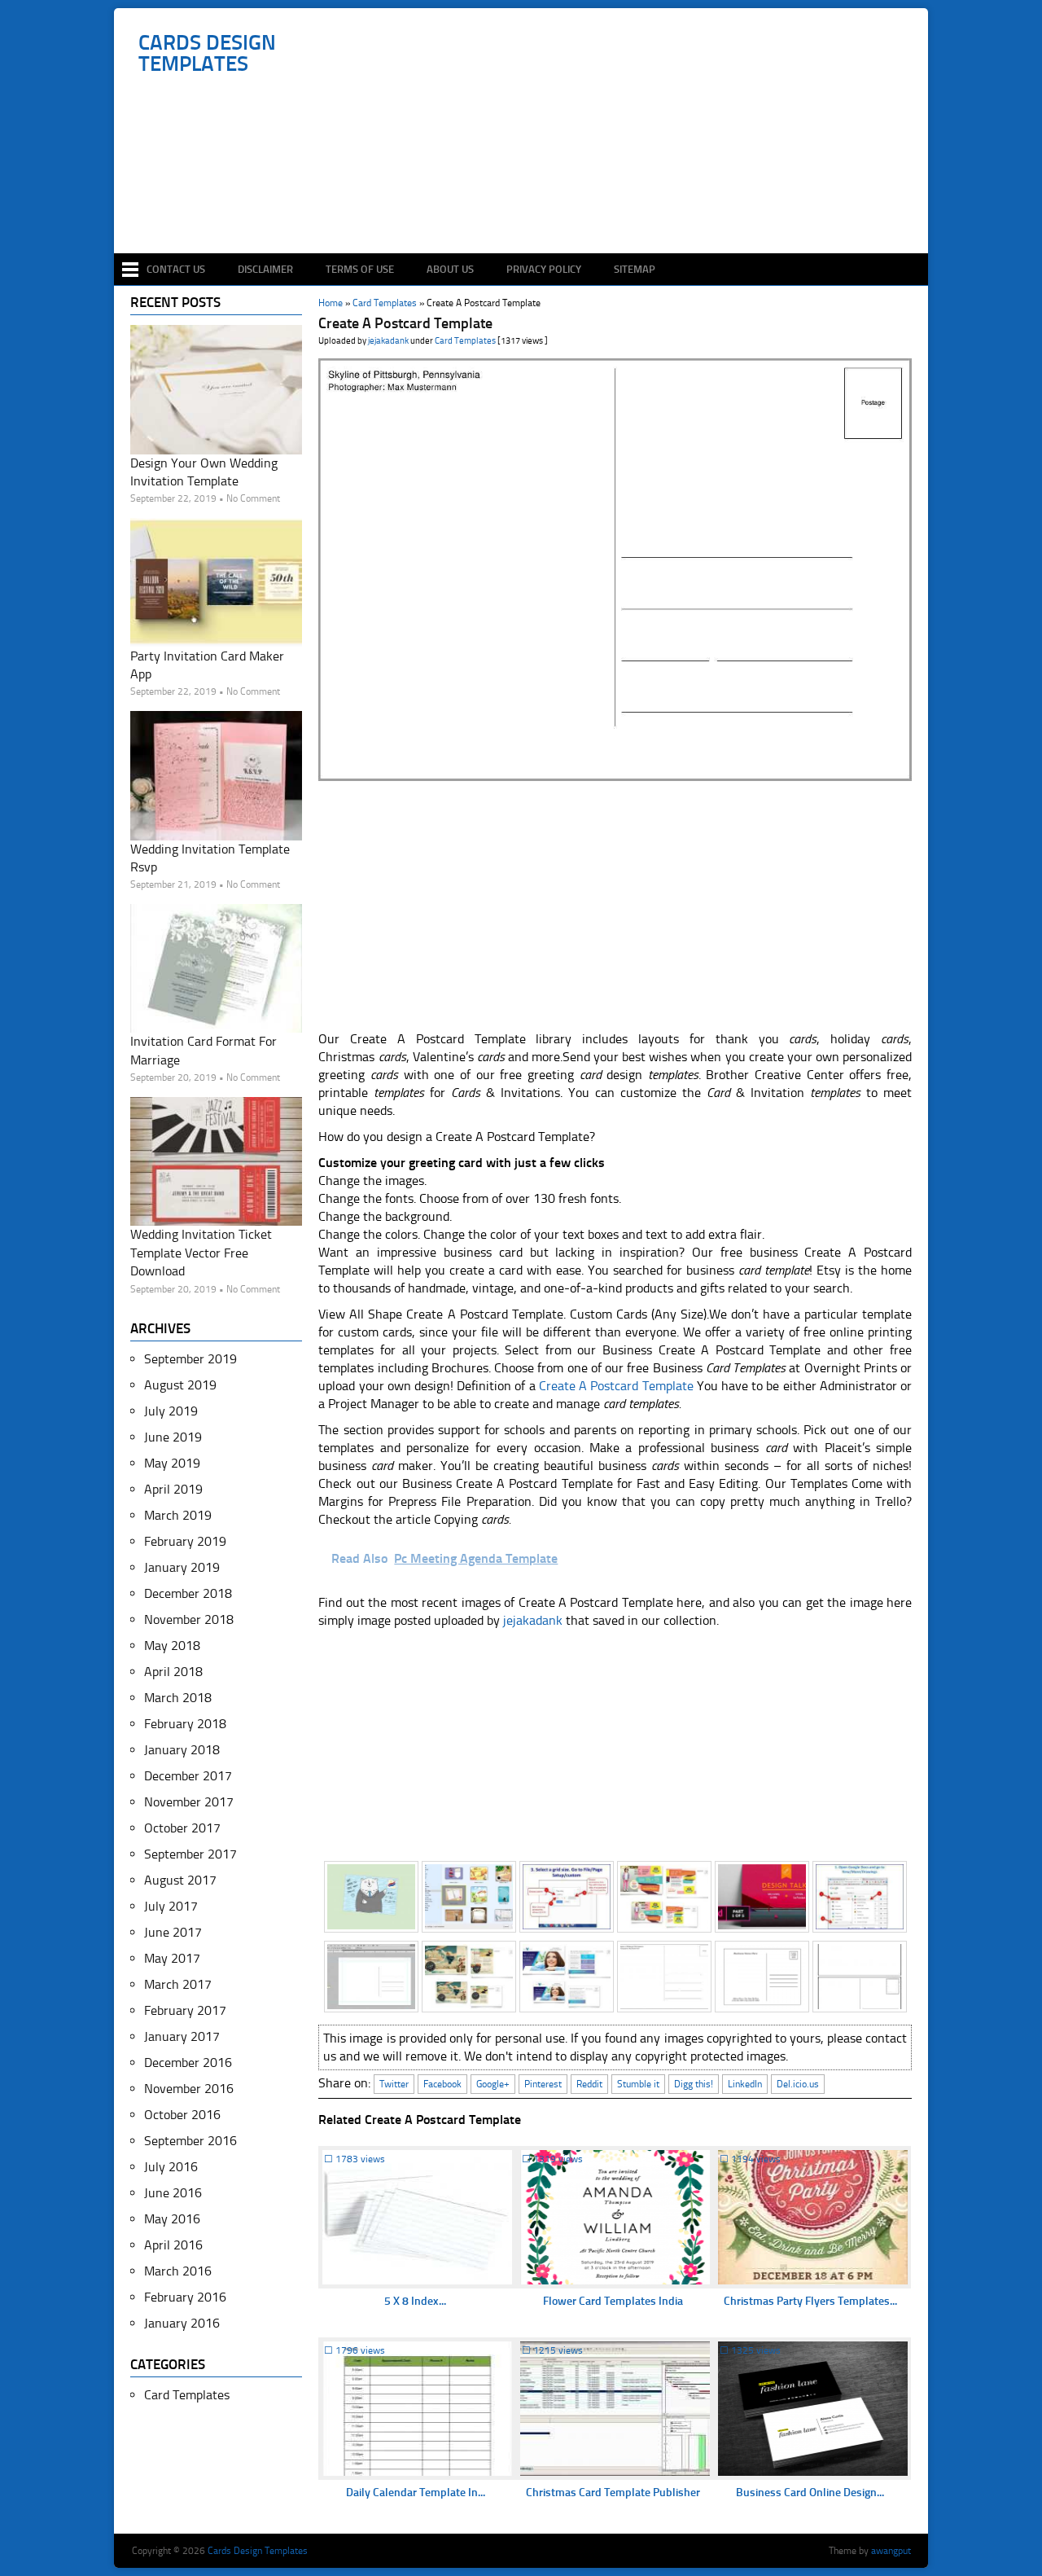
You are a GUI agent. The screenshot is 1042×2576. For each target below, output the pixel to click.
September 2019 (190, 1359)
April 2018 (173, 1672)
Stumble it (638, 2084)
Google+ (493, 2084)
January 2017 (182, 2036)
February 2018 (185, 1724)
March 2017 (178, 1984)
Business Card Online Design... (810, 2493)
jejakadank (388, 341)
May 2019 (172, 1463)
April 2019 (173, 1489)
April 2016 (173, 2245)
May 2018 (172, 1646)
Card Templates (465, 341)
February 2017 (185, 2010)
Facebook (442, 2084)
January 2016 (182, 2323)
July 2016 (171, 2167)
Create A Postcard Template (616, 1386)
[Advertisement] (530, 205)
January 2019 (182, 1567)
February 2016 (185, 2297)
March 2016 (178, 2271)
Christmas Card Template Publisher (613, 2493)
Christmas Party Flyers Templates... (810, 2301)
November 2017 (189, 1802)
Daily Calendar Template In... (416, 2493)
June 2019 (173, 1437)
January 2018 (182, 1750)
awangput (891, 2551)
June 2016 (173, 2193)
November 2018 (189, 1619)
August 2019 (180, 1385)
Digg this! (694, 2084)
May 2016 (172, 2219)
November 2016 (189, 2089)
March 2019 (178, 1515)
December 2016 (188, 2063)
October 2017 (182, 1828)
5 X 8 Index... (415, 2301)
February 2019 (185, 1541)
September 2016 (190, 2141)
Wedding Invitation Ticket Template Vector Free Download (201, 1253)
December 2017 (188, 1776)
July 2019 (171, 1411)
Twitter (394, 2084)
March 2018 (178, 1698)
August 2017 (180, 1880)
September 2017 (190, 1854)
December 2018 (188, 1593)
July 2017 (171, 1906)
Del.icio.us (798, 2084)
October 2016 (182, 2115)
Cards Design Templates (207, 54)
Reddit (589, 2084)
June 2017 (173, 1932)
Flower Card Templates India (613, 2301)
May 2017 (172, 1958)
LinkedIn (745, 2084)
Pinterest (543, 2084)
